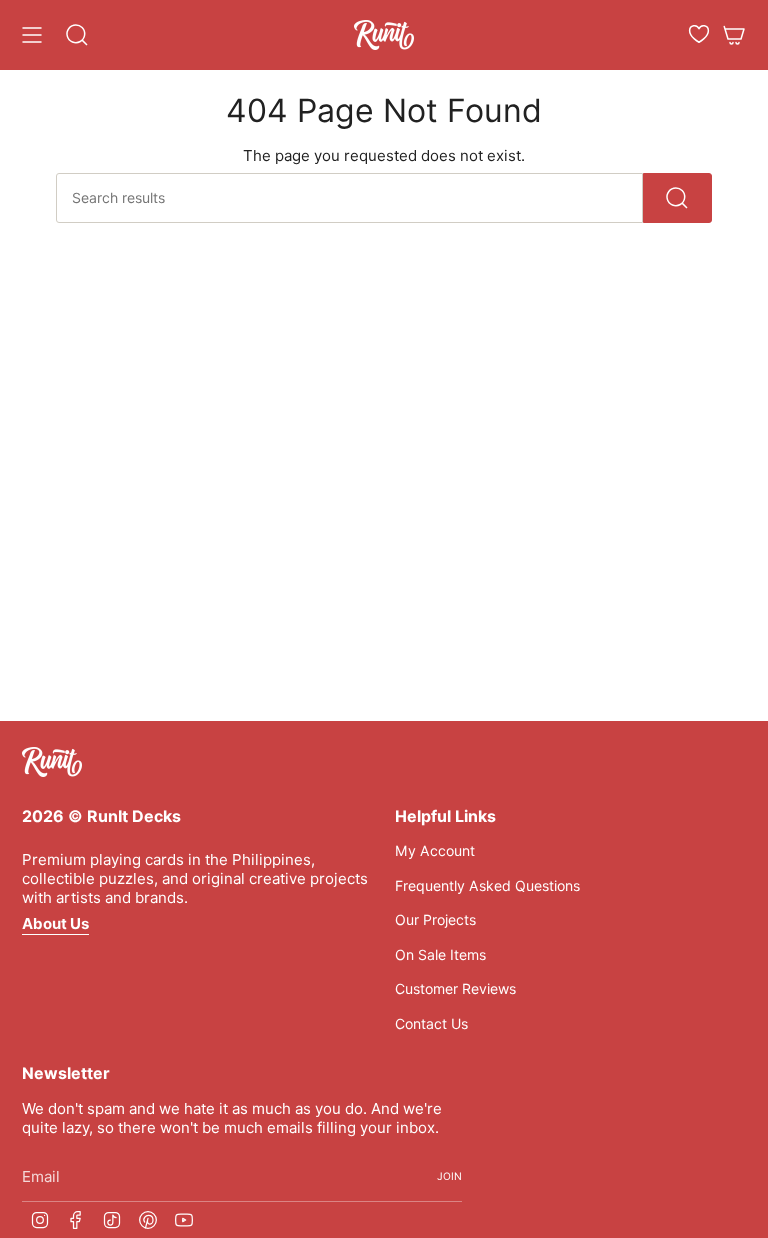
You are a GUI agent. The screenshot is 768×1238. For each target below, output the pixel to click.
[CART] (734, 35)
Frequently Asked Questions (487, 885)
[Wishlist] (699, 34)
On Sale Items (440, 954)
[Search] (677, 198)
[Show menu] (32, 35)
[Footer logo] (52, 762)
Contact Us (431, 1023)
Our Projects (435, 919)
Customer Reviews (455, 988)
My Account (435, 850)
